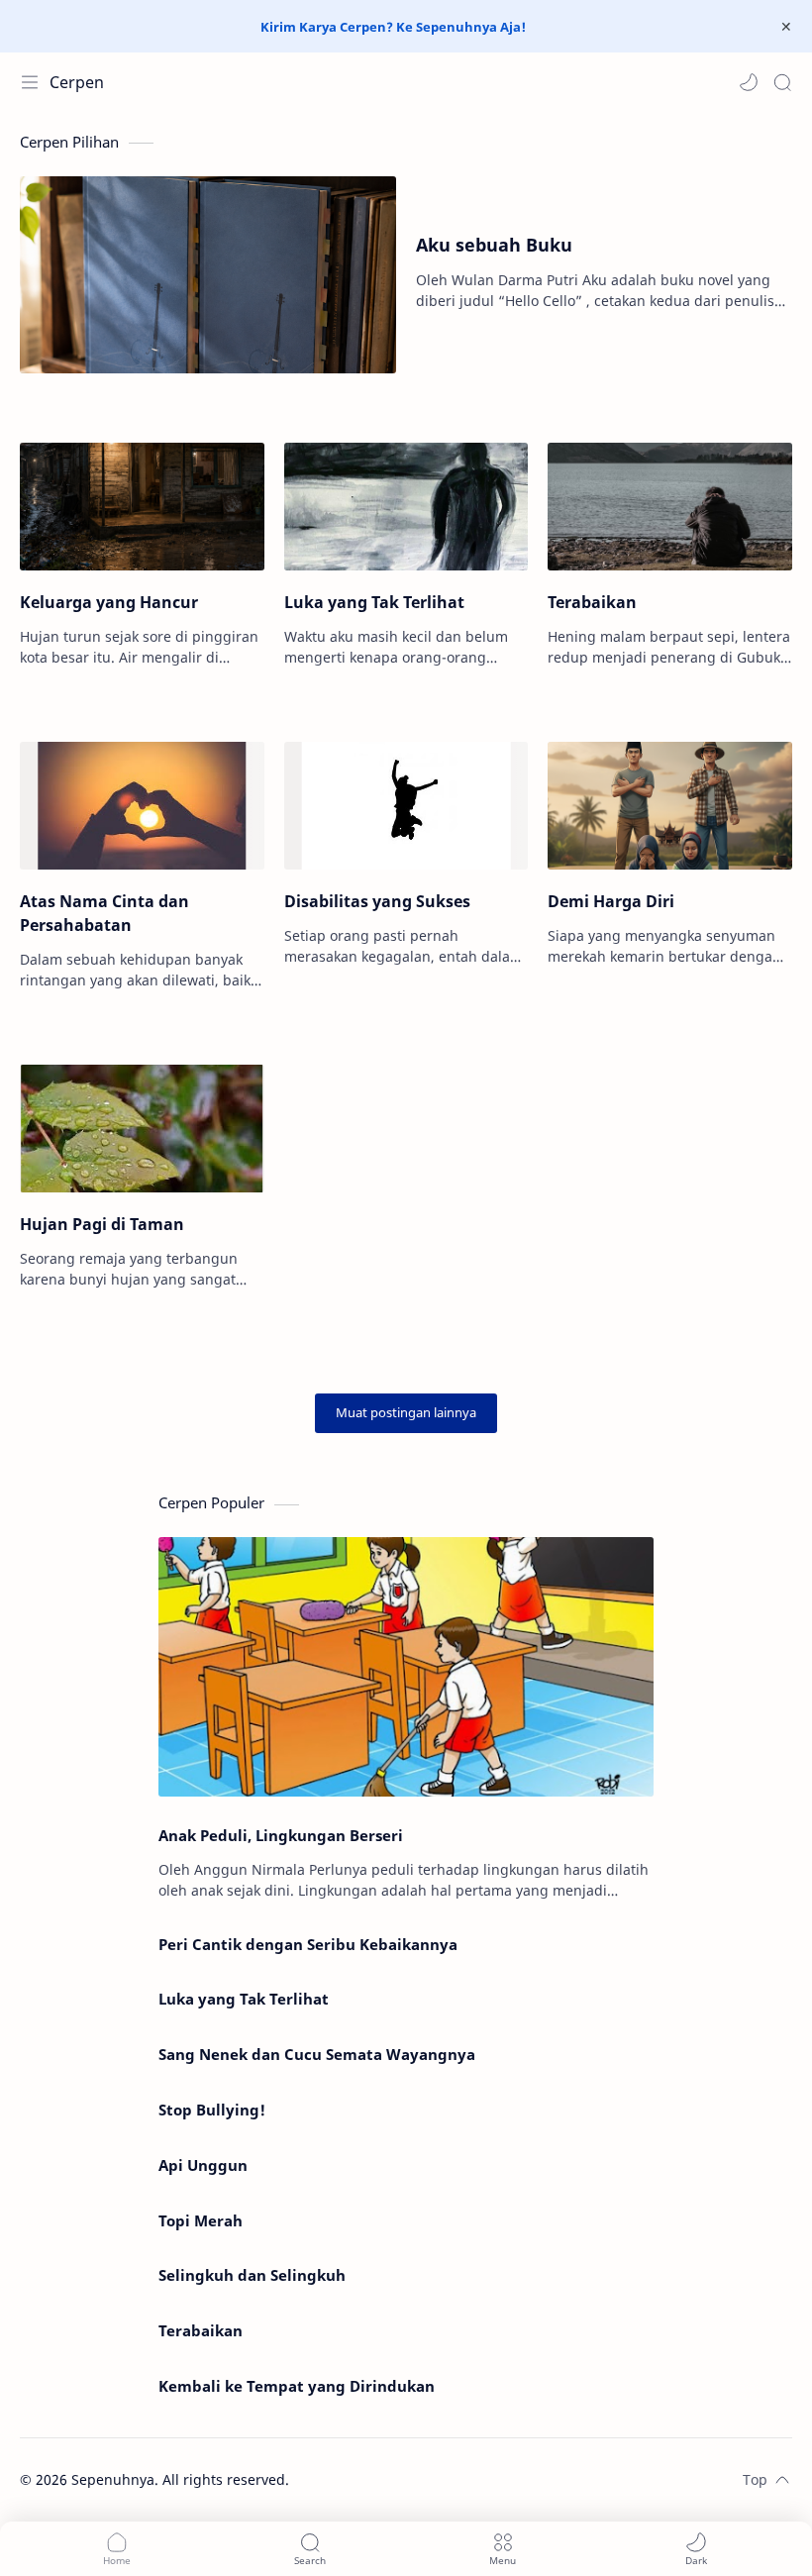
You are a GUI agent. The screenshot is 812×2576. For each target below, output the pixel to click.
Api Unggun (203, 2165)
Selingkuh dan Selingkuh (252, 2275)
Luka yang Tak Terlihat (374, 602)
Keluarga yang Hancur (109, 602)
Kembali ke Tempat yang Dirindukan (297, 2386)
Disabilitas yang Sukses (377, 901)
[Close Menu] (786, 27)
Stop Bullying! (212, 2110)
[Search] (782, 82)
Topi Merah (201, 2220)
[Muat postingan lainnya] (406, 1413)
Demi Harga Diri (611, 901)
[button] (749, 82)
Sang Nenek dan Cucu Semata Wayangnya (317, 2054)
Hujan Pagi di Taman (102, 1224)
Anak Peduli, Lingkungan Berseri (281, 1835)
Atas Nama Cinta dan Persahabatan (104, 913)
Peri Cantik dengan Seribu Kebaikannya (308, 1944)
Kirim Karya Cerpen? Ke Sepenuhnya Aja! (393, 27)
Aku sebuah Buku (494, 245)
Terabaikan (592, 602)
